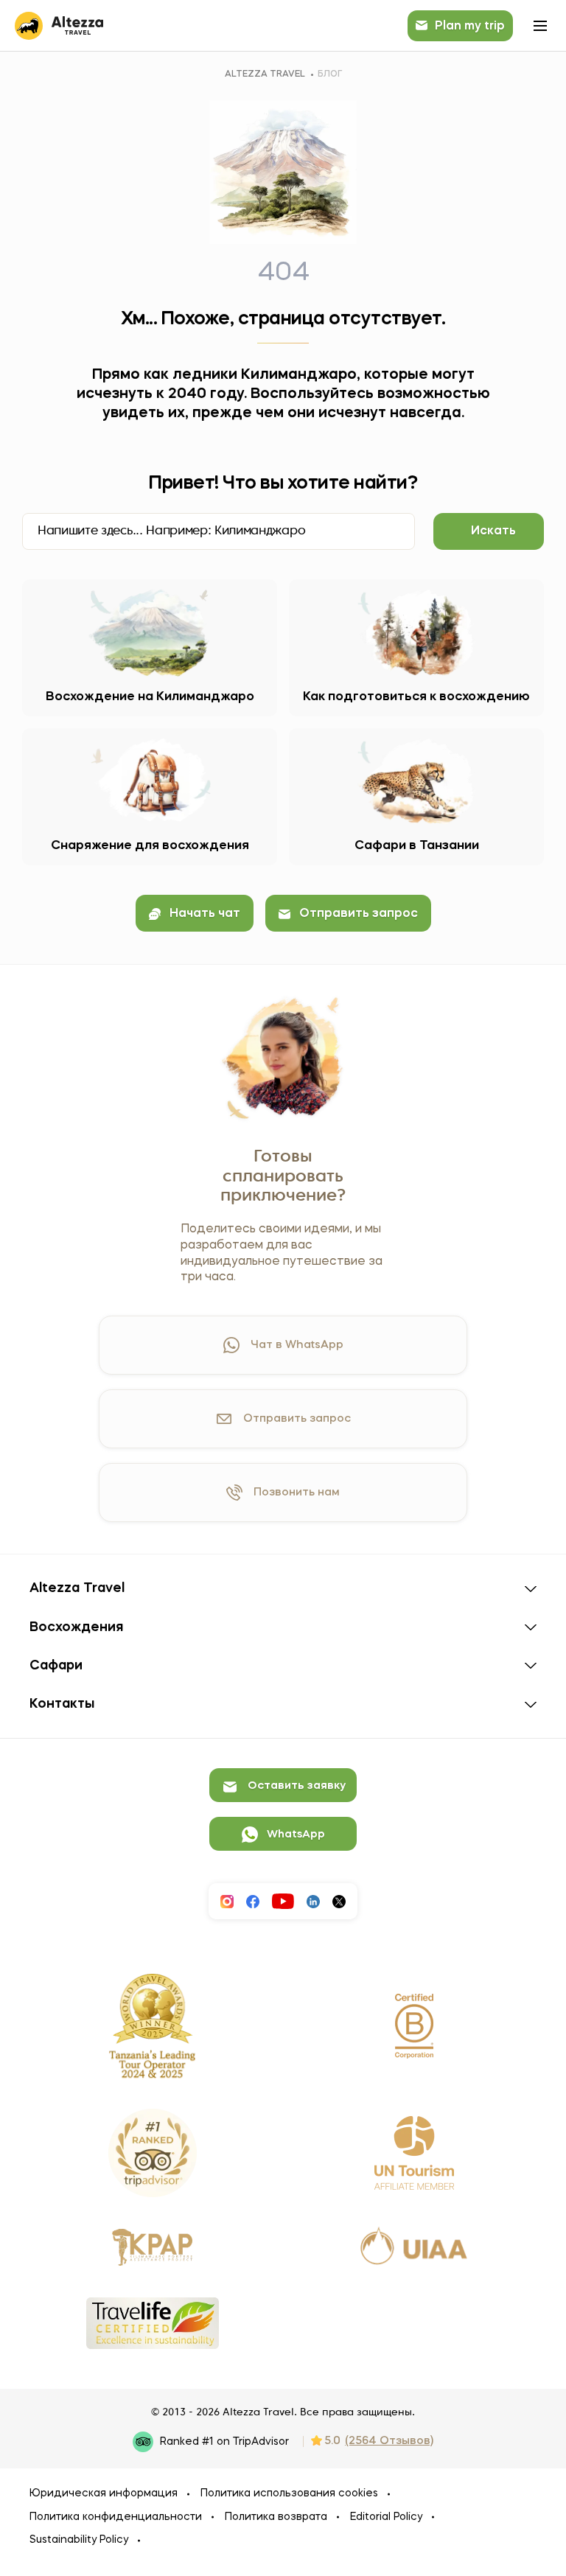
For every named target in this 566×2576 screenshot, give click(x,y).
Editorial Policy (386, 2517)
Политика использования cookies (289, 2493)
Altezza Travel (265, 74)
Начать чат (205, 914)
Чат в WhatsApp (297, 1345)
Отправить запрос (359, 914)
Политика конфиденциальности (116, 2517)
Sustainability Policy (79, 2540)
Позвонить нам (297, 1493)
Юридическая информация (104, 2493)
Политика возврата (276, 2517)
